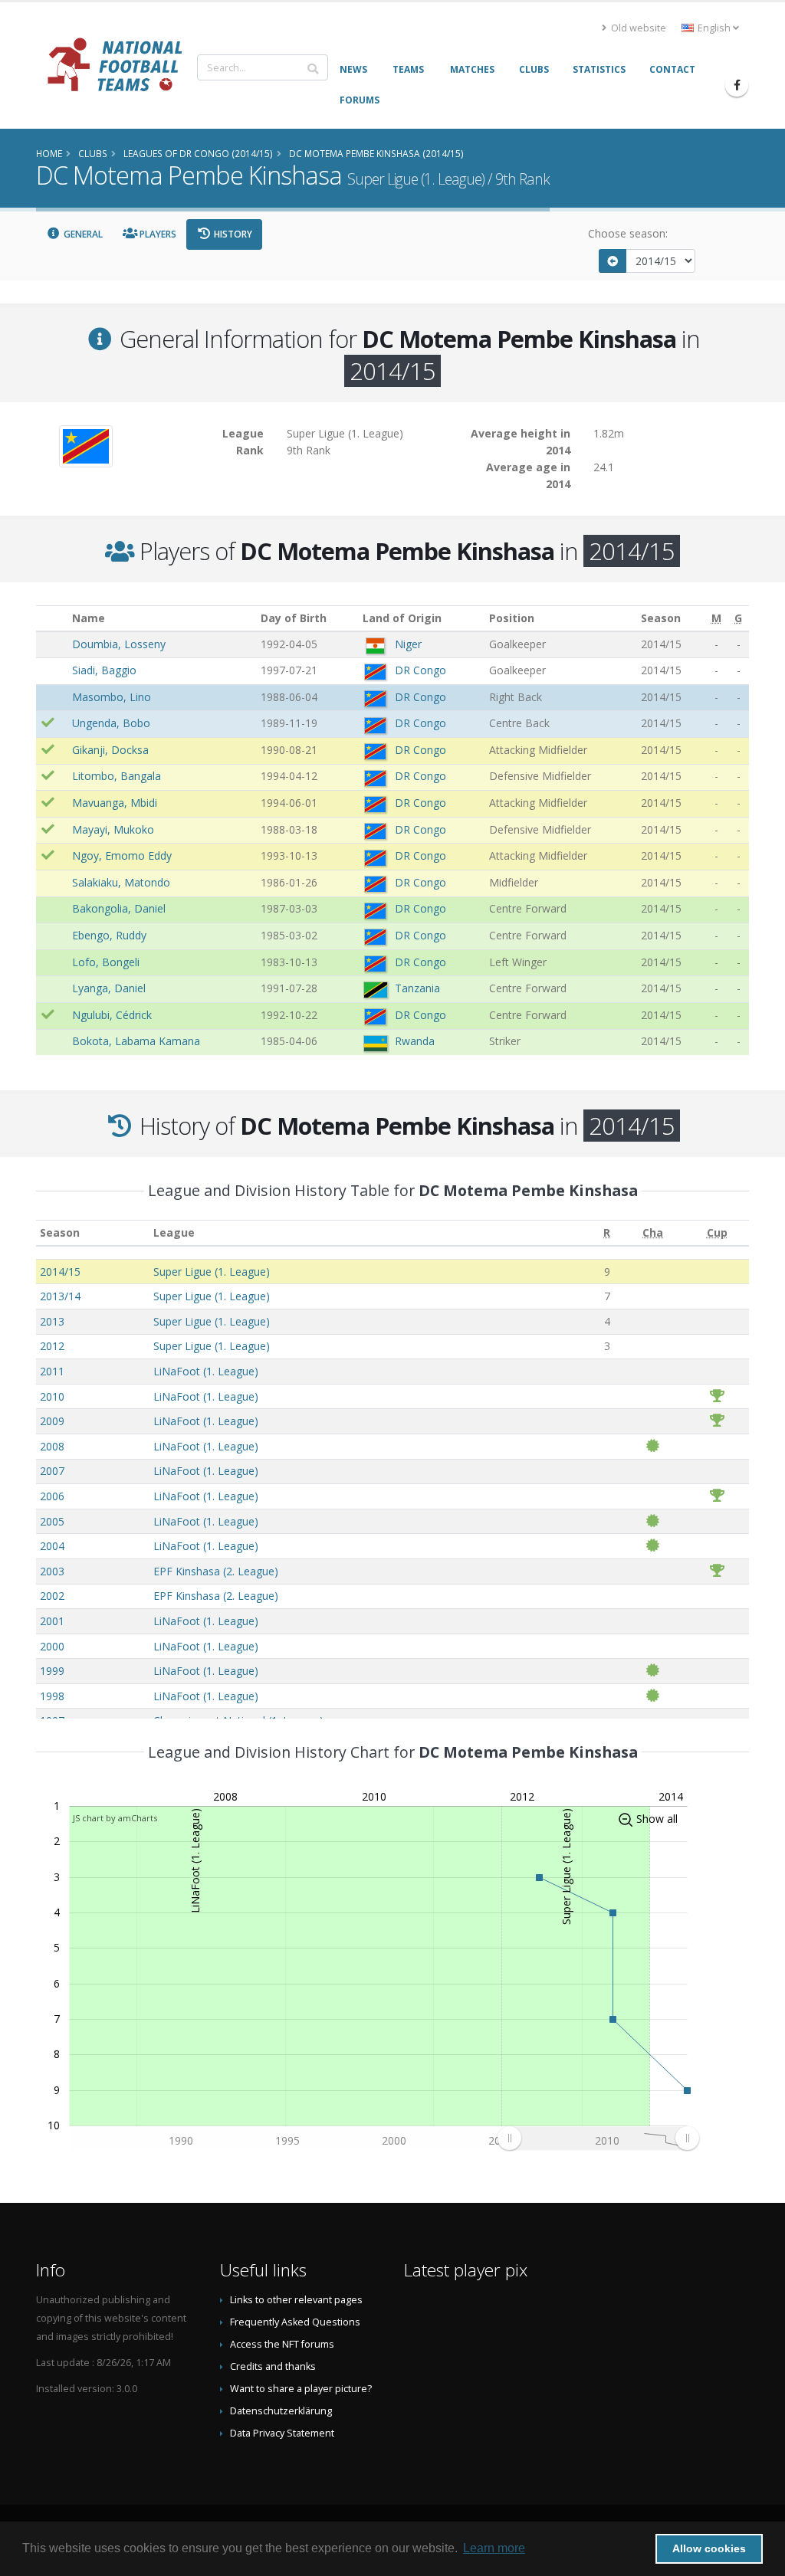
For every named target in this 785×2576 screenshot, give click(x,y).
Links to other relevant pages (296, 2300)
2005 (52, 1521)
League (174, 1232)
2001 (52, 1621)
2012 (52, 1346)
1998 (52, 1696)
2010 (52, 1396)
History (232, 234)
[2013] (613, 261)
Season (60, 1232)
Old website (637, 28)
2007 (52, 1471)
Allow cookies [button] (709, 2548)
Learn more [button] (494, 2548)
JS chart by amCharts (115, 1818)
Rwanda (415, 1041)
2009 (52, 1421)
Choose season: (628, 233)
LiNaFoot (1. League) (206, 1371)
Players (157, 234)
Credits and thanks (273, 2366)
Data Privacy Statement (282, 2433)
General (82, 234)
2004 (52, 1546)
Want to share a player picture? (301, 2389)
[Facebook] (737, 85)
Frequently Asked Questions (295, 2322)
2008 (52, 1446)
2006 (52, 1496)
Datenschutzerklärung (281, 2411)
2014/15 (60, 1272)
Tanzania (417, 988)
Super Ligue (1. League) (212, 1272)
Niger (408, 644)
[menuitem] (598, 2138)
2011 (52, 1371)
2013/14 (60, 1296)
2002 (52, 1596)
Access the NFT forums (282, 2344)
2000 (52, 1646)
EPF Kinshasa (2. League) (216, 1571)
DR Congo (420, 670)
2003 (52, 1571)
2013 (52, 1321)
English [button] (714, 28)
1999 (52, 1671)
